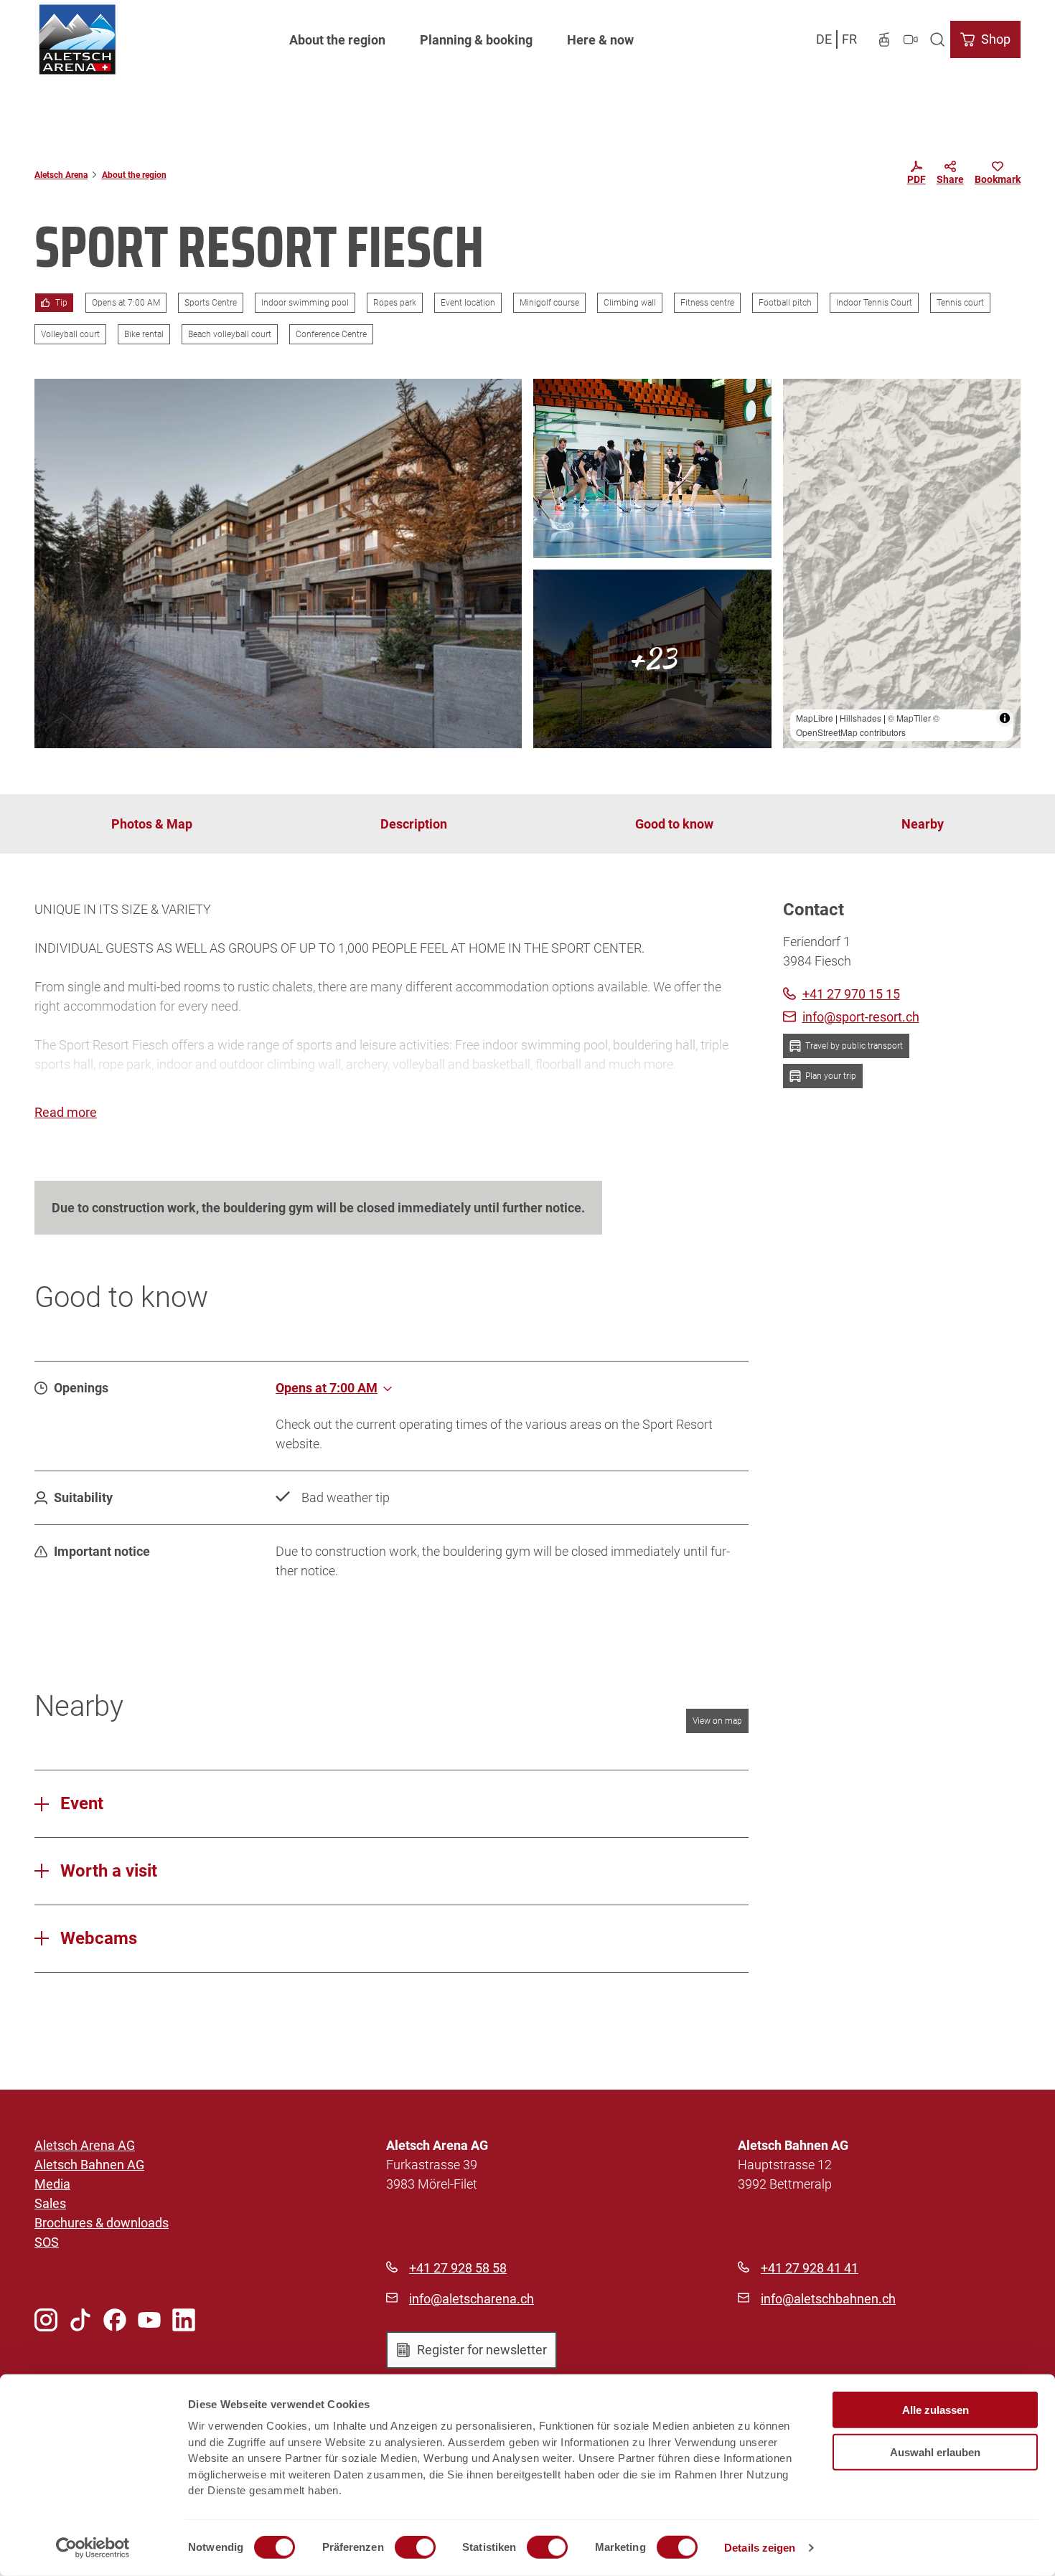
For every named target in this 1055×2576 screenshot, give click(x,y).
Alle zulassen (936, 2410)
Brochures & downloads (102, 2223)
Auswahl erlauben (935, 2452)
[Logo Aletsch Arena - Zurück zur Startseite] (77, 39)
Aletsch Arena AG (85, 2145)
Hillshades (861, 718)
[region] (902, 563)
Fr (849, 39)
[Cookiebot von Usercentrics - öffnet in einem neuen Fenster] (93, 2548)
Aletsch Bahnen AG (89, 2165)
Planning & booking (476, 40)
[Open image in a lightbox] (278, 563)
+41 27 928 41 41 (810, 2268)
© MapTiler (909, 718)
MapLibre (815, 718)
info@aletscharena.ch (472, 2299)
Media (52, 2184)
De (824, 39)
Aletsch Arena (61, 175)
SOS (47, 2242)
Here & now (600, 40)
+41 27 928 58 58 (458, 2268)
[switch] (415, 2547)
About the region (337, 40)
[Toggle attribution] (1005, 718)
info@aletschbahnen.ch (828, 2299)
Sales (50, 2203)
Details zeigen (760, 2548)
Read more (66, 1112)
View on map (717, 1721)
